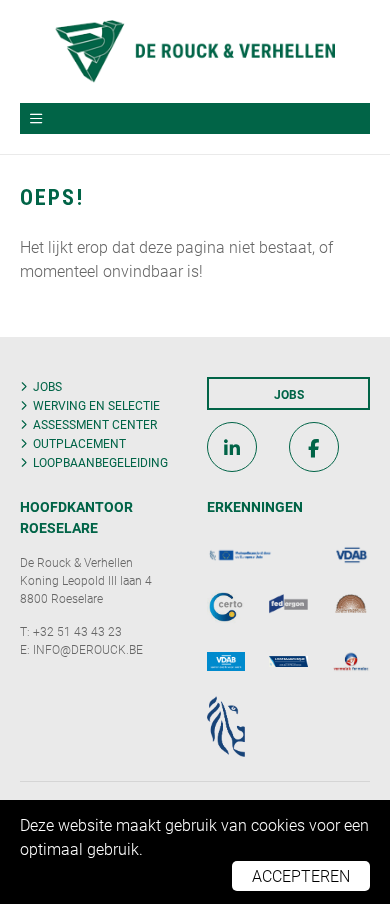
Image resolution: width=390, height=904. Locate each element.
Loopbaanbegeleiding (100, 462)
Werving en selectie (96, 405)
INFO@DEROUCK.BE (88, 649)
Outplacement (79, 443)
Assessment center (95, 424)
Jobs (47, 386)
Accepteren (301, 875)
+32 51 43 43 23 (77, 631)
